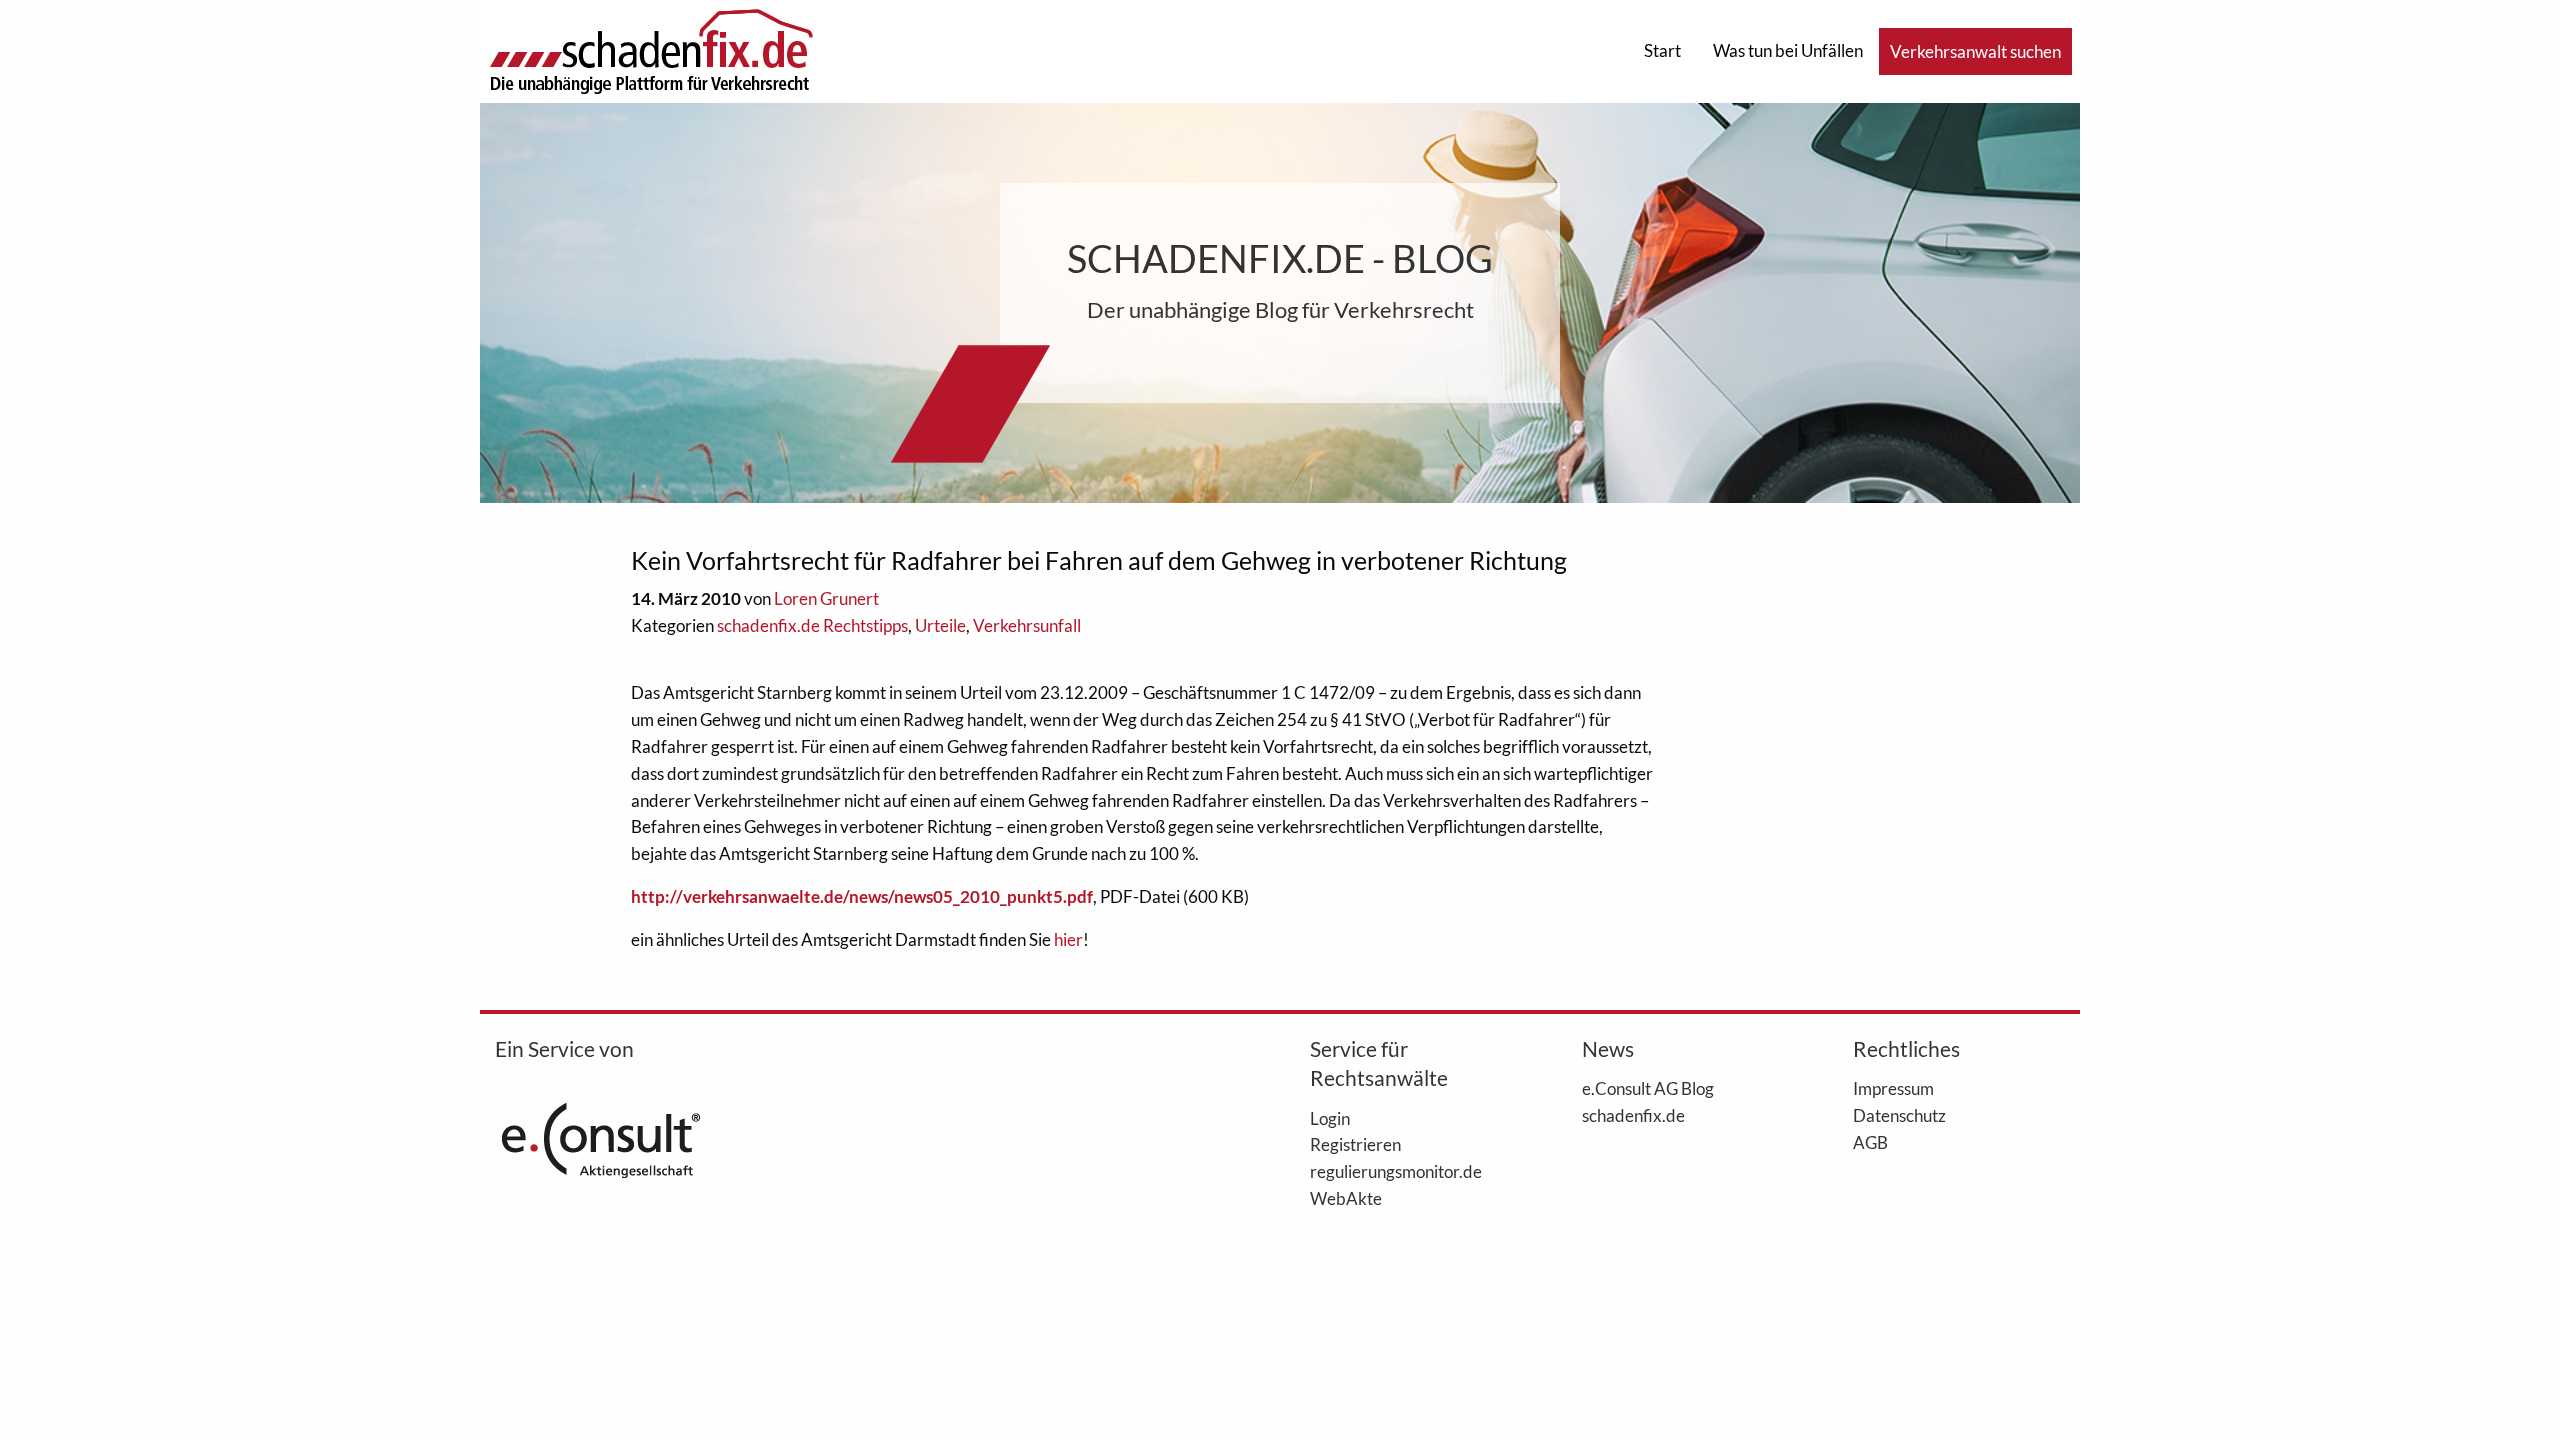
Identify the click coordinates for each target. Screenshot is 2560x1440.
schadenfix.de (1633, 1115)
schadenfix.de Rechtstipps (812, 625)
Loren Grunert (826, 598)
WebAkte (1346, 1198)
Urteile (940, 625)
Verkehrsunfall (1027, 625)
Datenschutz (1899, 1115)
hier (1068, 939)
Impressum (1893, 1088)
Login (1330, 1118)
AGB (1870, 1142)
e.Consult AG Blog (1648, 1088)
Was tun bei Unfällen (1788, 50)
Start (1662, 50)
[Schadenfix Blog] (651, 49)
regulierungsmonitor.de (1396, 1171)
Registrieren (1355, 1144)
